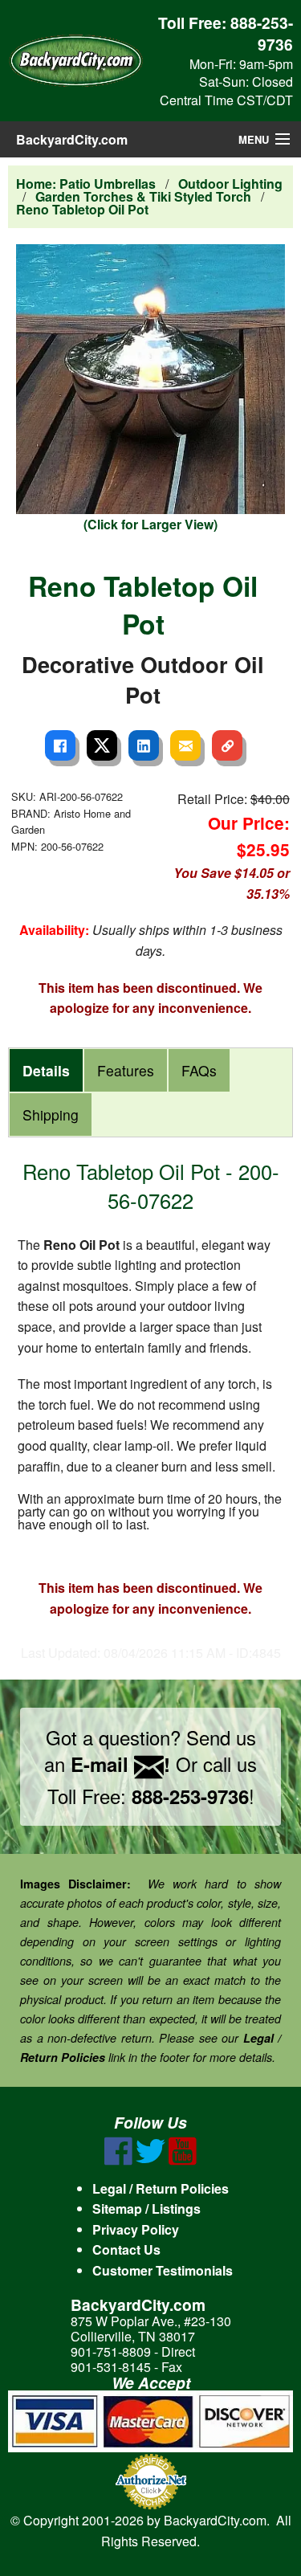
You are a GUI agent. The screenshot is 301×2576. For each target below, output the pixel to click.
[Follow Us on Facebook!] (118, 2160)
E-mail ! (120, 1764)
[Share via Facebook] (60, 745)
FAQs (199, 1070)
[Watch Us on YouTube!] (183, 2160)
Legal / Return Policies (161, 2188)
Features (126, 1070)
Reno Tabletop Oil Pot (82, 209)
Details (46, 1070)
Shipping (51, 1114)
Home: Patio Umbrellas (86, 184)
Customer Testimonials (163, 2270)
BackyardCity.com (72, 139)
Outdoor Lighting (230, 184)
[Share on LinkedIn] (144, 745)
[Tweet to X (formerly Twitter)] (102, 745)
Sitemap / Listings (146, 2209)
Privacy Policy (136, 2229)
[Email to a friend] (185, 745)
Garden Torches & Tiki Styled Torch (143, 196)
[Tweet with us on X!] (150, 2160)
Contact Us (126, 2249)
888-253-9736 (262, 33)
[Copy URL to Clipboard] (227, 745)
